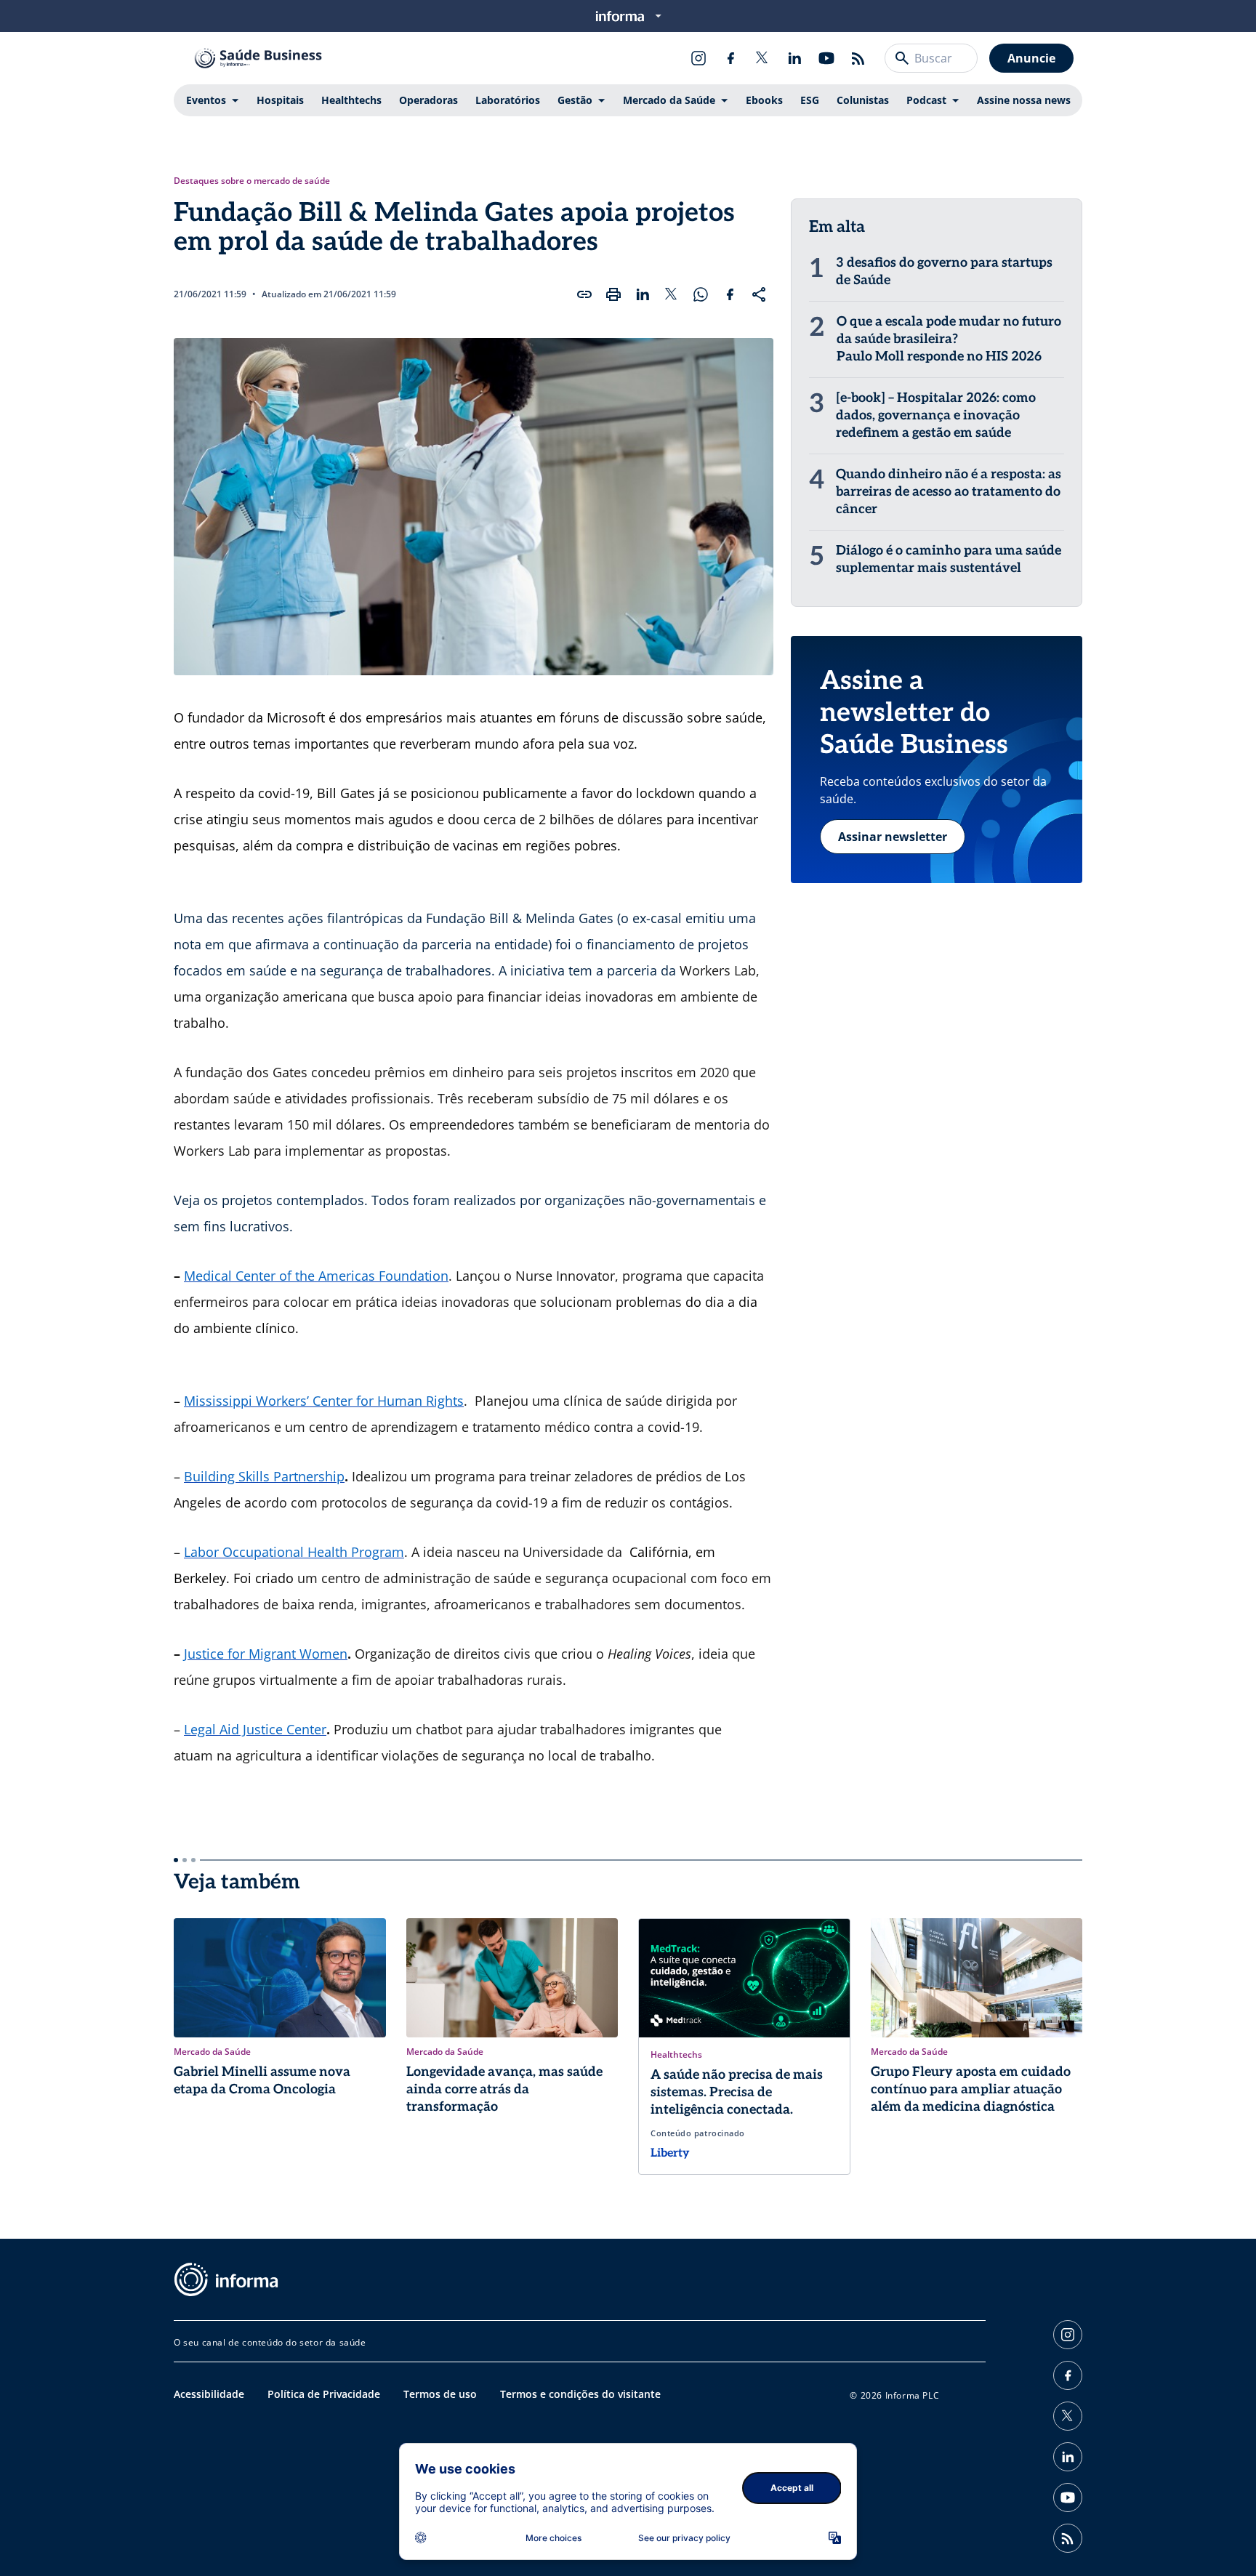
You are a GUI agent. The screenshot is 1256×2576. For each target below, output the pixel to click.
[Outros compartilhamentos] (759, 294)
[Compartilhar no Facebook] (730, 294)
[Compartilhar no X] (672, 294)
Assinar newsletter (893, 837)
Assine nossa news (1024, 100)
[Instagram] (699, 58)
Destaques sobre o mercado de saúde (252, 181)
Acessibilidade (209, 2394)
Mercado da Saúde (669, 100)
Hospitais (280, 100)
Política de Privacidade (324, 2394)
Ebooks (764, 100)
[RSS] (858, 58)
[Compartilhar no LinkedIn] (643, 294)
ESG (810, 100)
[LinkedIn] (794, 58)
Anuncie (1031, 58)
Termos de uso (440, 2394)
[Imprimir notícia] (613, 294)
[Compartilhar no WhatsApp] (701, 294)
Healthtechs (351, 100)
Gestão (575, 100)
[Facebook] (730, 58)
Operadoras (428, 100)
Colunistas (863, 100)
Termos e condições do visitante (580, 2394)
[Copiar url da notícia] (584, 294)
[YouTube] (826, 58)
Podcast (926, 100)
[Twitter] (762, 58)
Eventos (206, 100)
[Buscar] (902, 58)
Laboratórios (508, 100)
